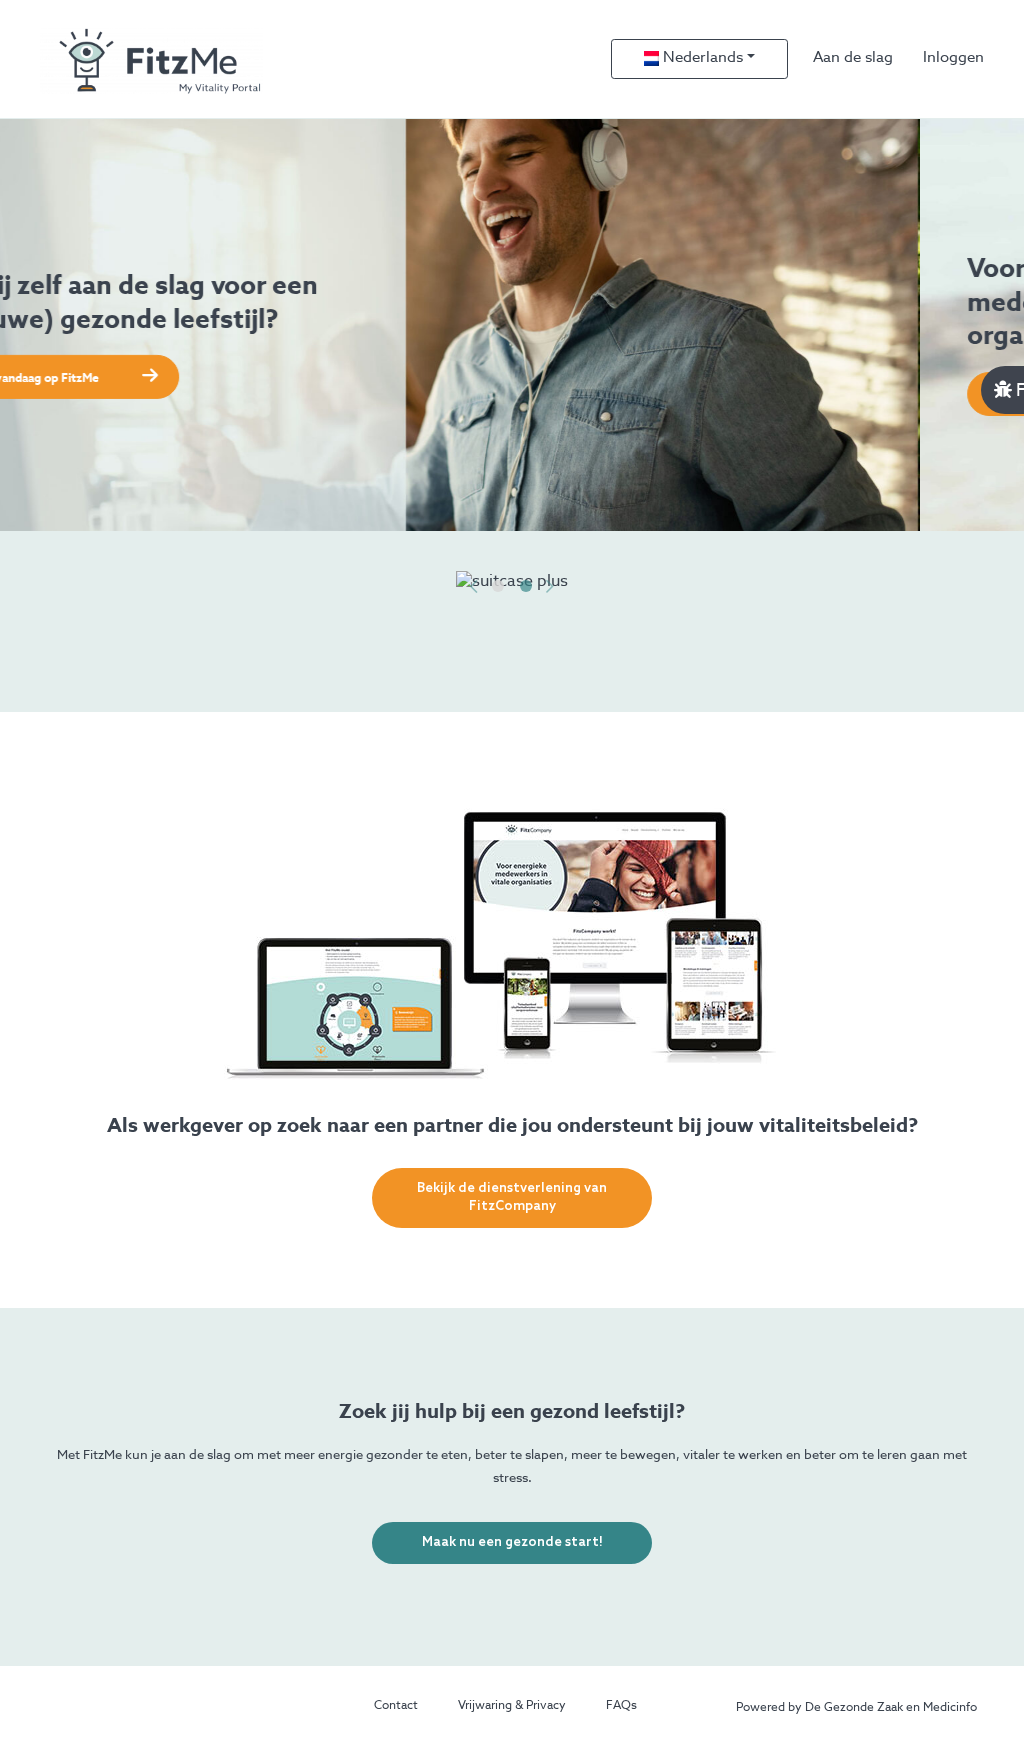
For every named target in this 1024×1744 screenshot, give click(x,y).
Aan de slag (853, 57)
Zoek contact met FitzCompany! (160, 396)
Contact (396, 1706)
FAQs (621, 1706)
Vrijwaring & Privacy (512, 1706)
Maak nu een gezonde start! (512, 1542)
